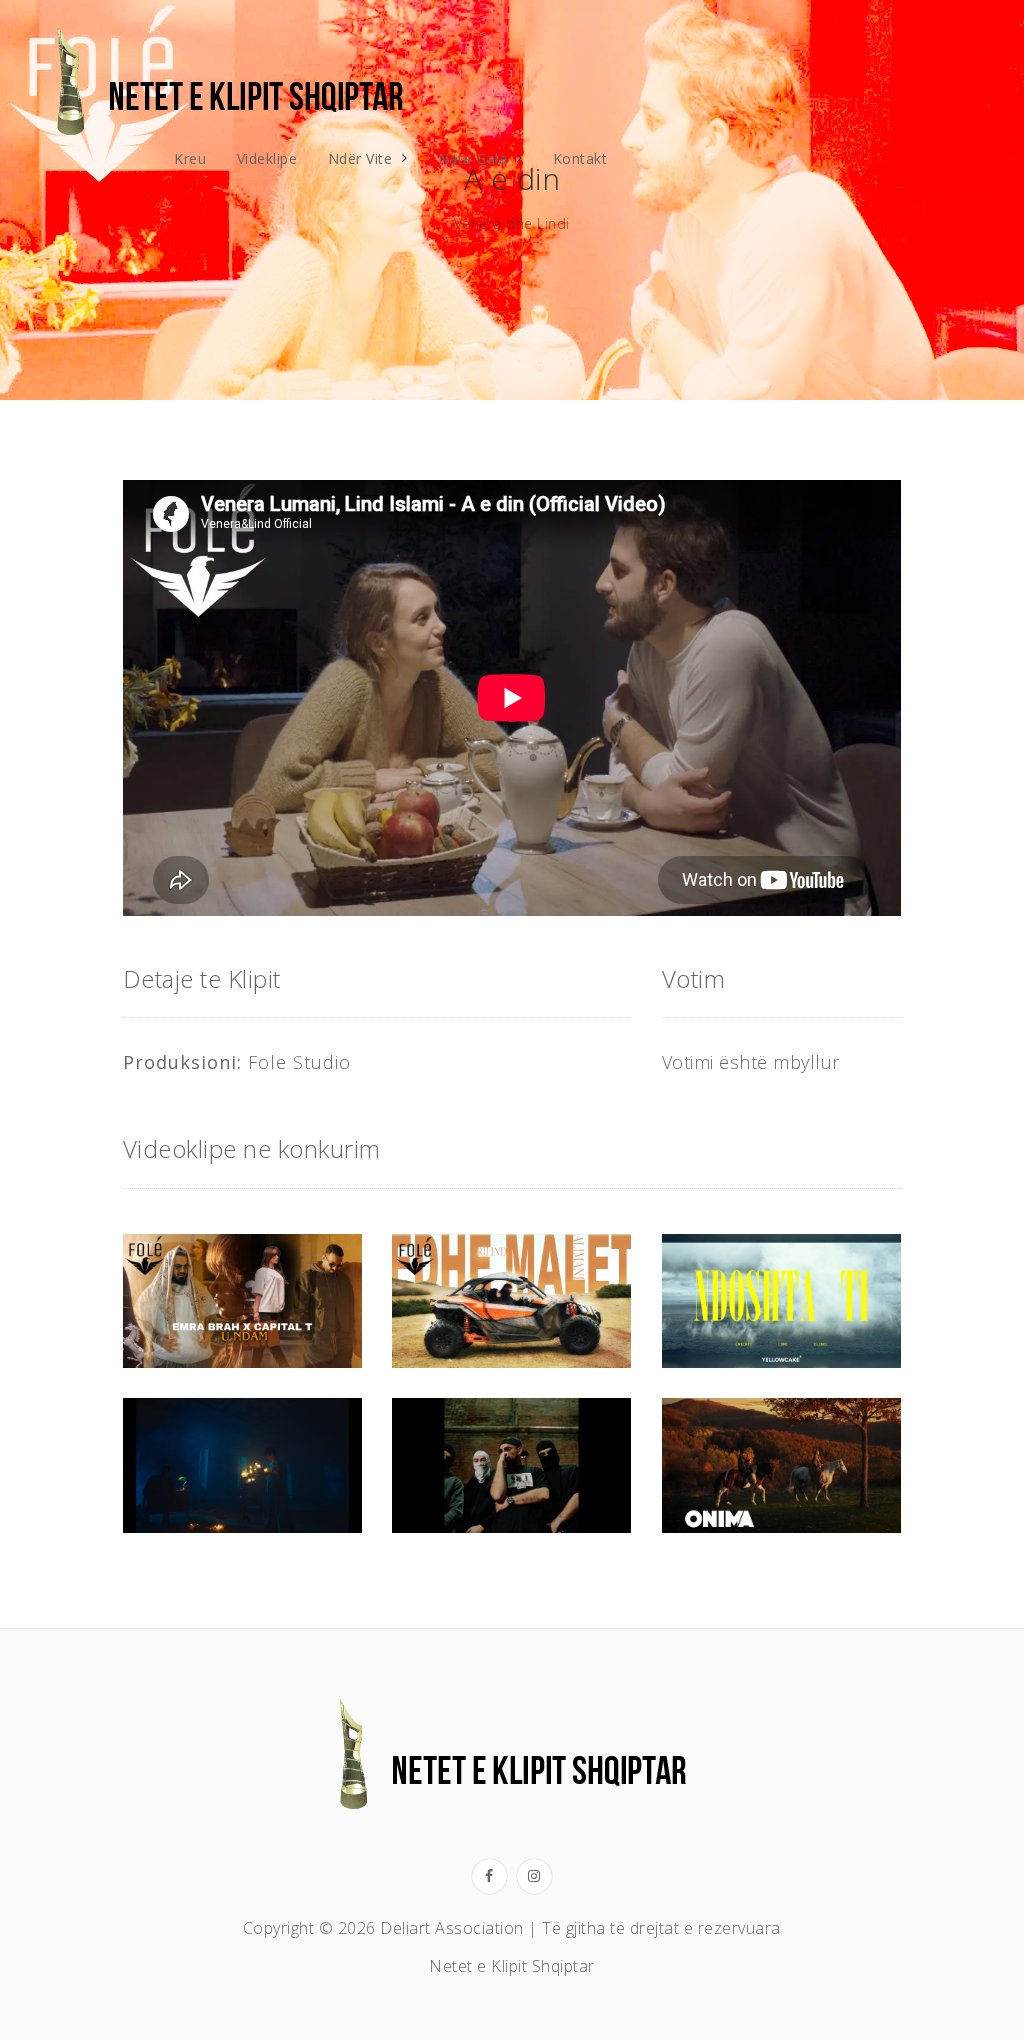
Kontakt (580, 158)
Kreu (190, 158)
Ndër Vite (360, 158)
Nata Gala (473, 158)
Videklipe (267, 158)
